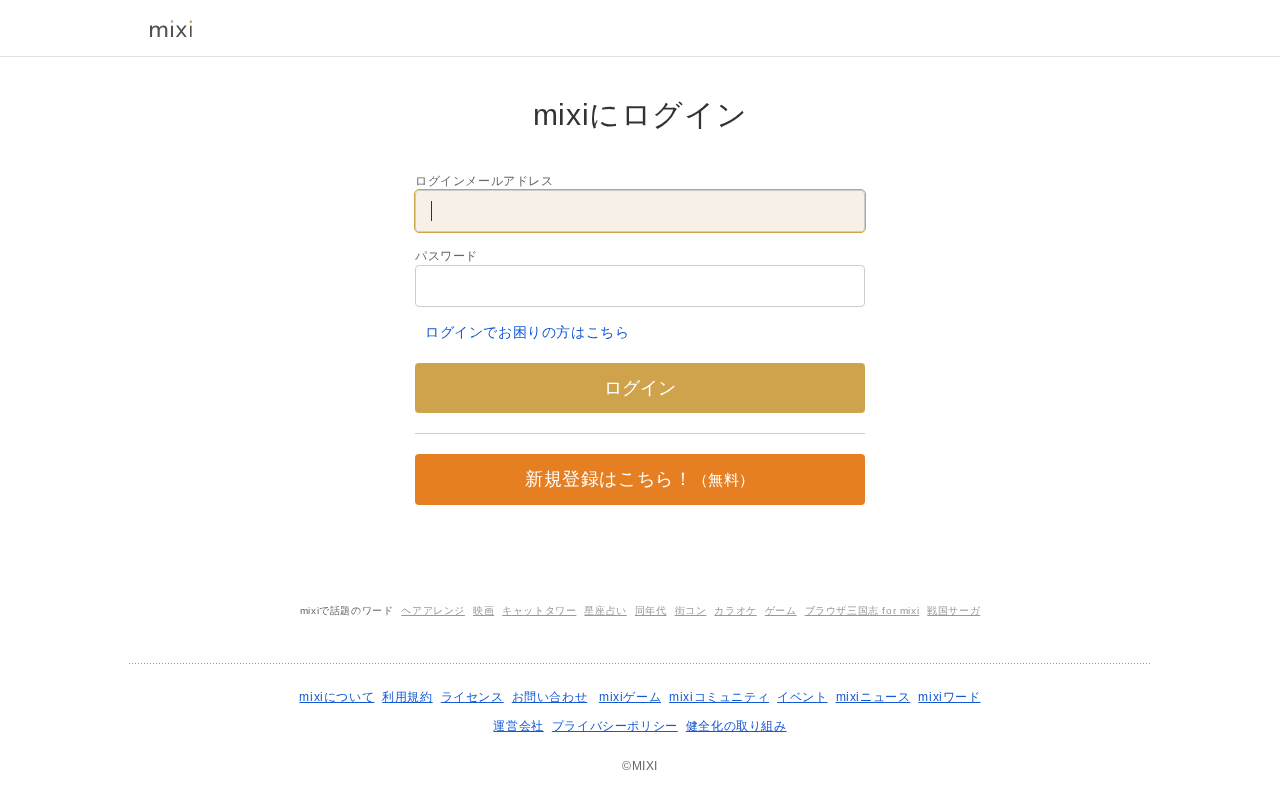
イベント (802, 697)
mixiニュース (873, 697)
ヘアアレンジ (433, 610)
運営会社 (518, 726)
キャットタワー (539, 610)
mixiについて (336, 697)
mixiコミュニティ (719, 697)
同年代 (651, 610)
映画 (483, 610)
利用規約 (407, 697)
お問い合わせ (550, 697)
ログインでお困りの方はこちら (527, 332)
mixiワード (949, 697)
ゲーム (781, 610)
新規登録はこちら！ (640, 479)
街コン (691, 610)
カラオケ (735, 610)
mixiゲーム (630, 697)
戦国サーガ (953, 610)
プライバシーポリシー (615, 726)
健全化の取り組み (736, 726)
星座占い (605, 610)
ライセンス (472, 697)
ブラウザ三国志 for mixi (862, 610)
